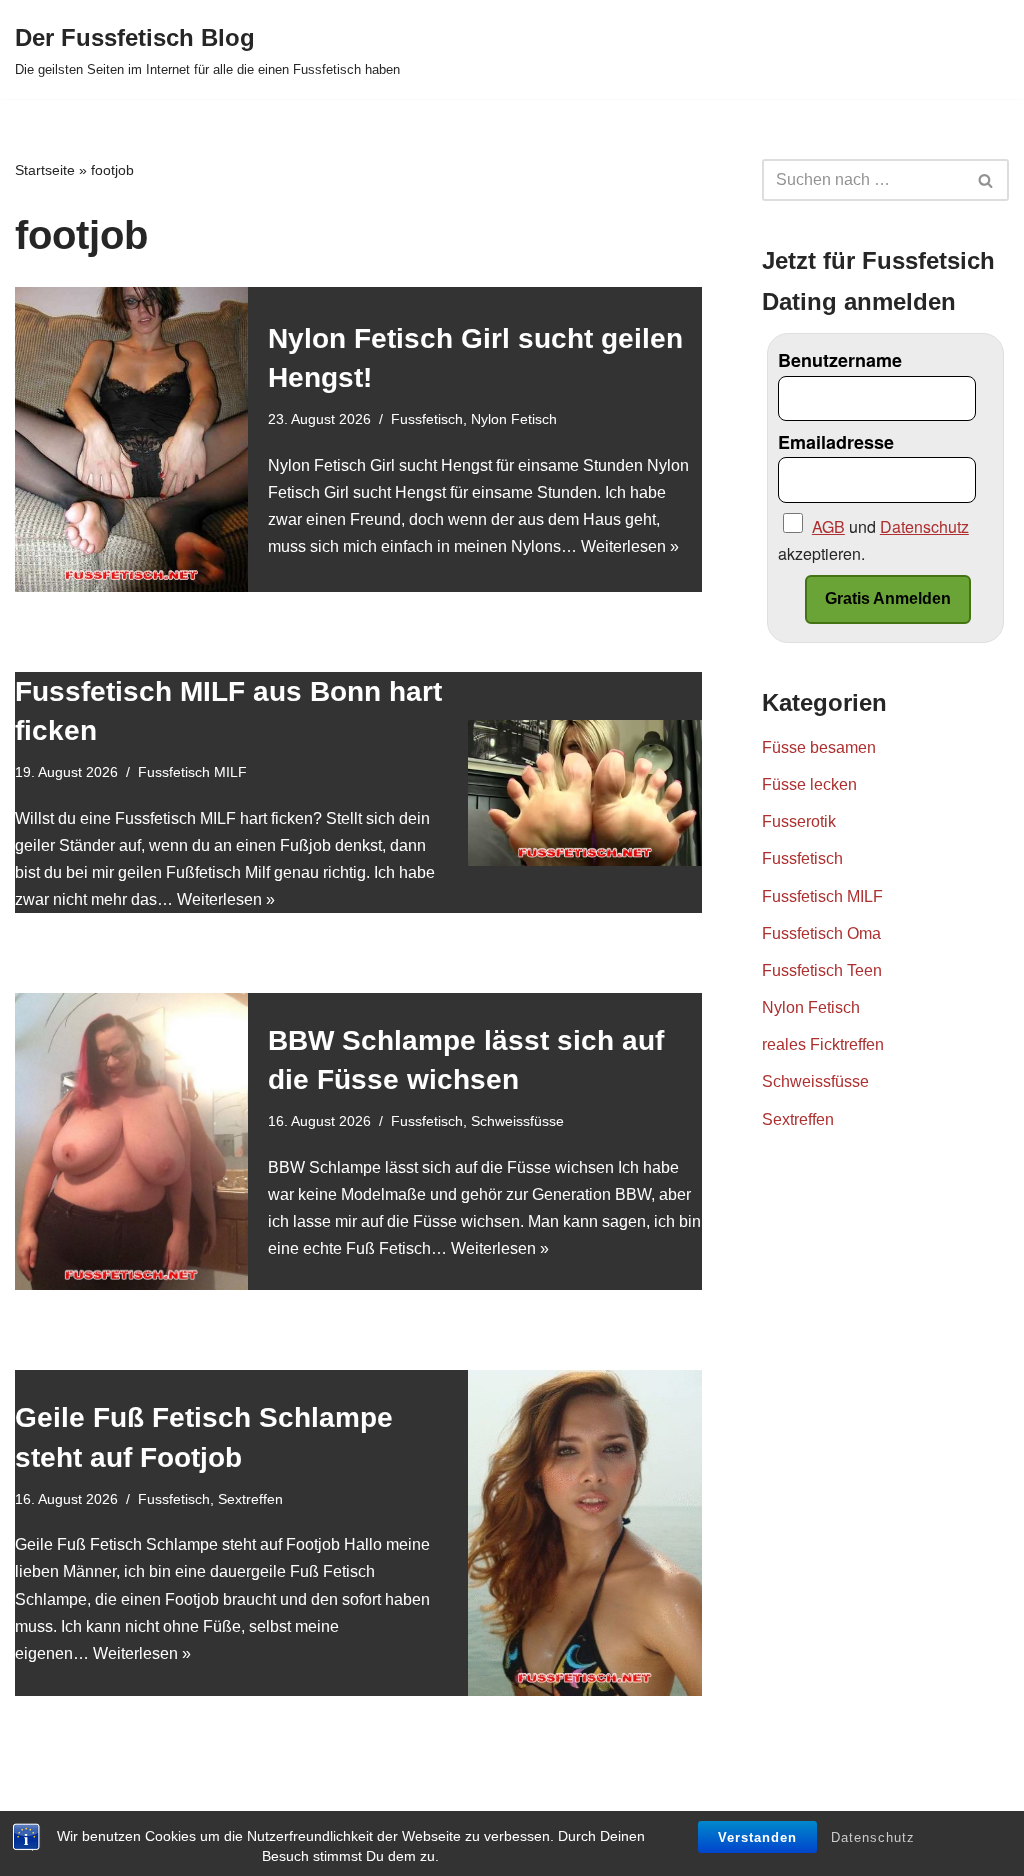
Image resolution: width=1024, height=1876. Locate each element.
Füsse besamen (819, 747)
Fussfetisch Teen (822, 970)
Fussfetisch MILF (192, 772)
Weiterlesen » (630, 546)
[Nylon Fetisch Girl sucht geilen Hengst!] (131, 439)
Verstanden (757, 1837)
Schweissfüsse (517, 1121)
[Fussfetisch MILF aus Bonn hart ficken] (584, 793)
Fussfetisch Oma (821, 933)
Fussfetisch (427, 419)
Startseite (45, 170)
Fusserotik (799, 821)
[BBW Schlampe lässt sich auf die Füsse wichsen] (131, 1141)
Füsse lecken (809, 784)
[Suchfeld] (986, 180)
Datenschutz (873, 1837)
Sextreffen (250, 1499)
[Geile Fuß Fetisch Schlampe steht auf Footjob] (584, 1533)
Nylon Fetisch (514, 419)
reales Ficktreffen (823, 1044)
